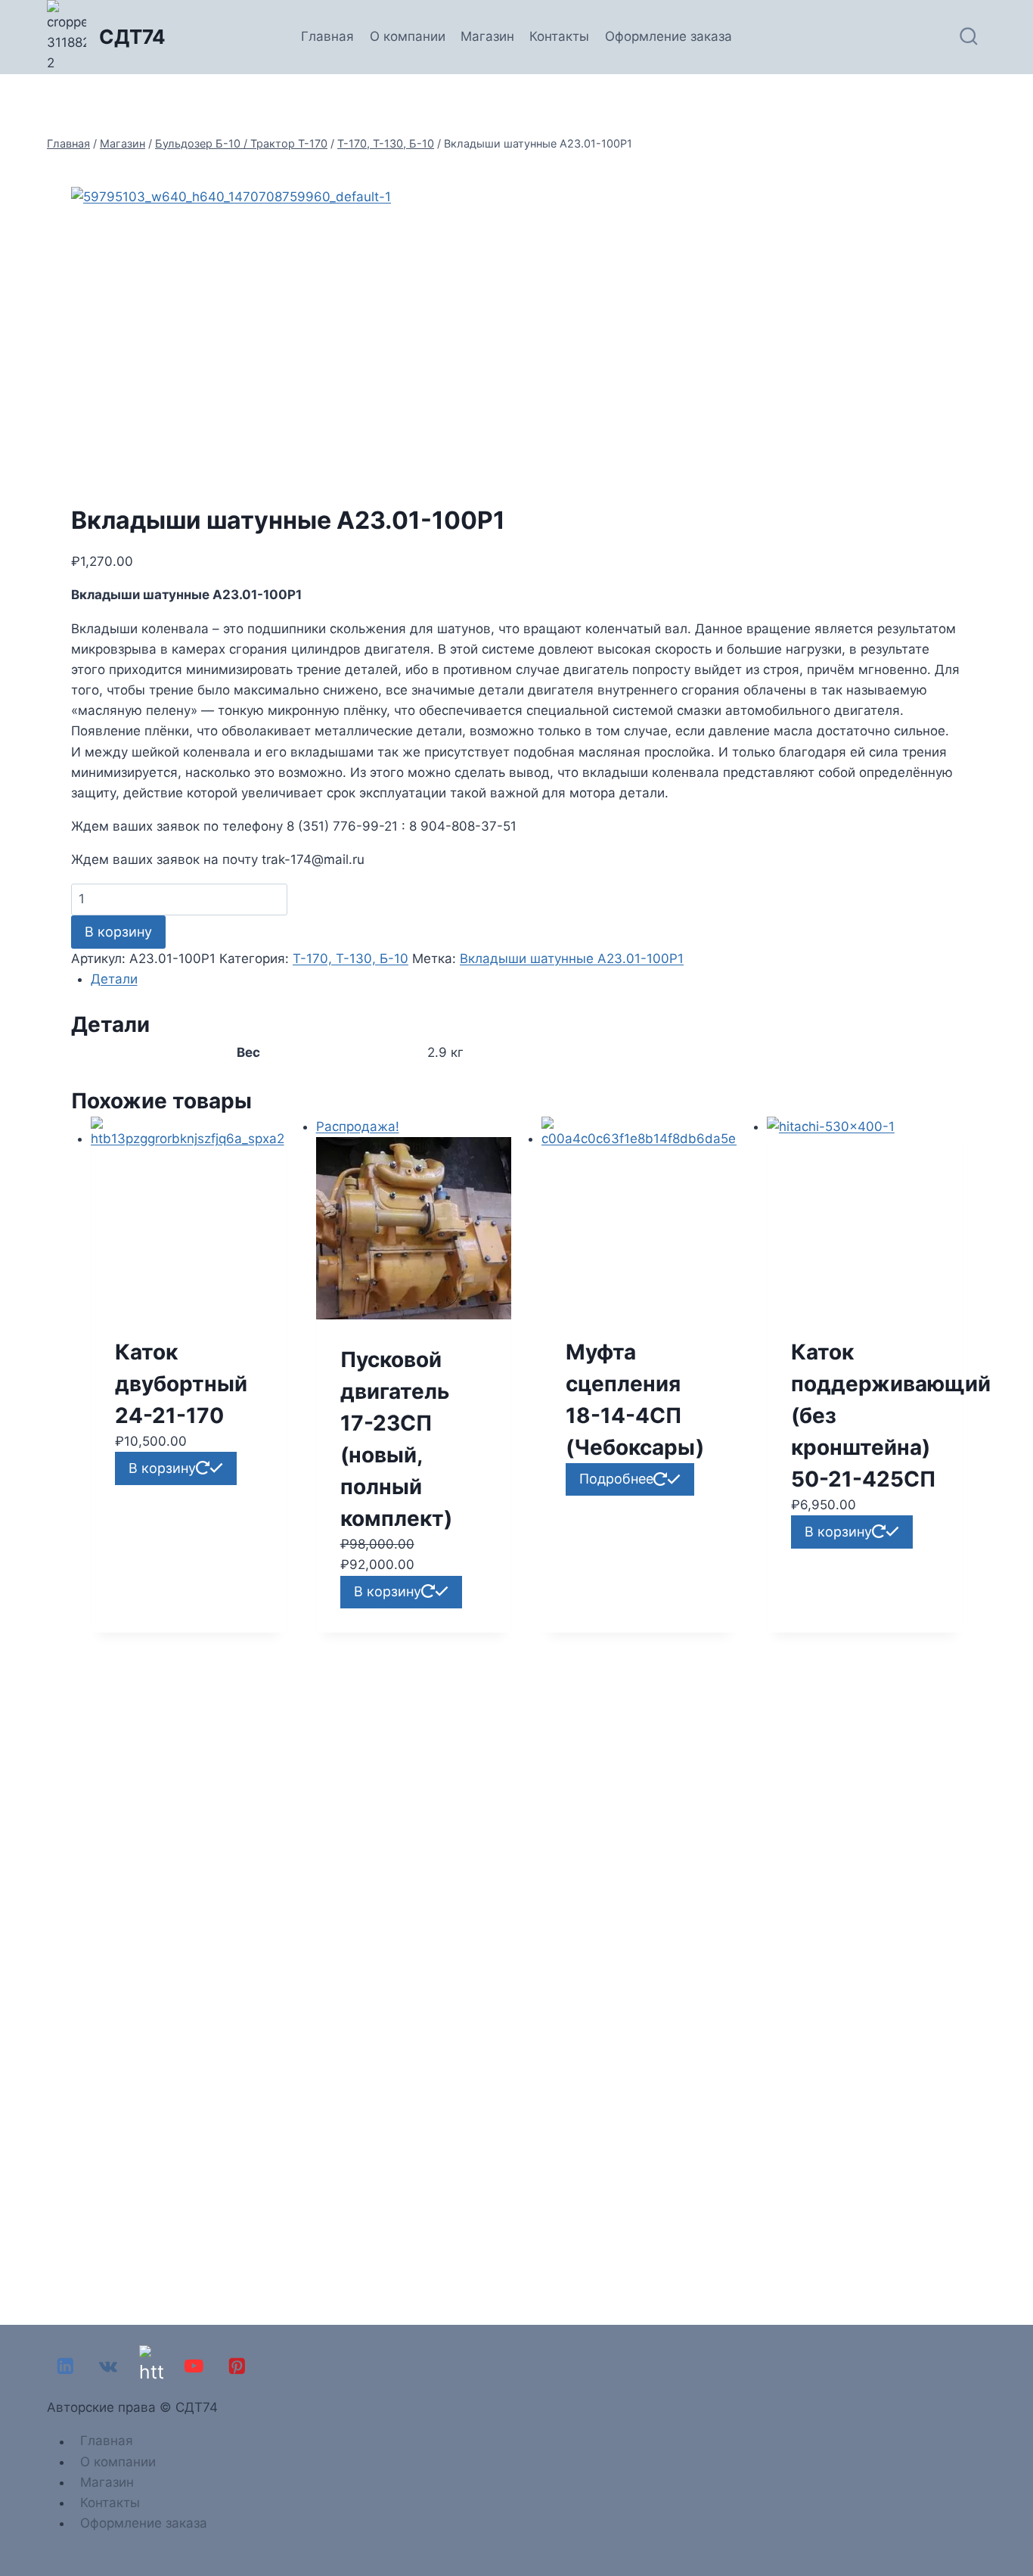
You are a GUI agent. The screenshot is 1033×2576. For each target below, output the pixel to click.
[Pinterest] (237, 2366)
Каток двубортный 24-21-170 (181, 1384)
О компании (408, 36)
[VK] (109, 2366)
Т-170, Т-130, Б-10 (351, 959)
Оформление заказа (669, 36)
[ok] (151, 2366)
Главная (327, 36)
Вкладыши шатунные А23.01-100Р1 (572, 959)
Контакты (559, 36)
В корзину (118, 932)
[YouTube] (194, 2366)
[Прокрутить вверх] (1017, 2522)
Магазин (487, 36)
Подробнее (616, 1479)
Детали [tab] (114, 979)
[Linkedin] (65, 2366)
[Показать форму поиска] (969, 37)
